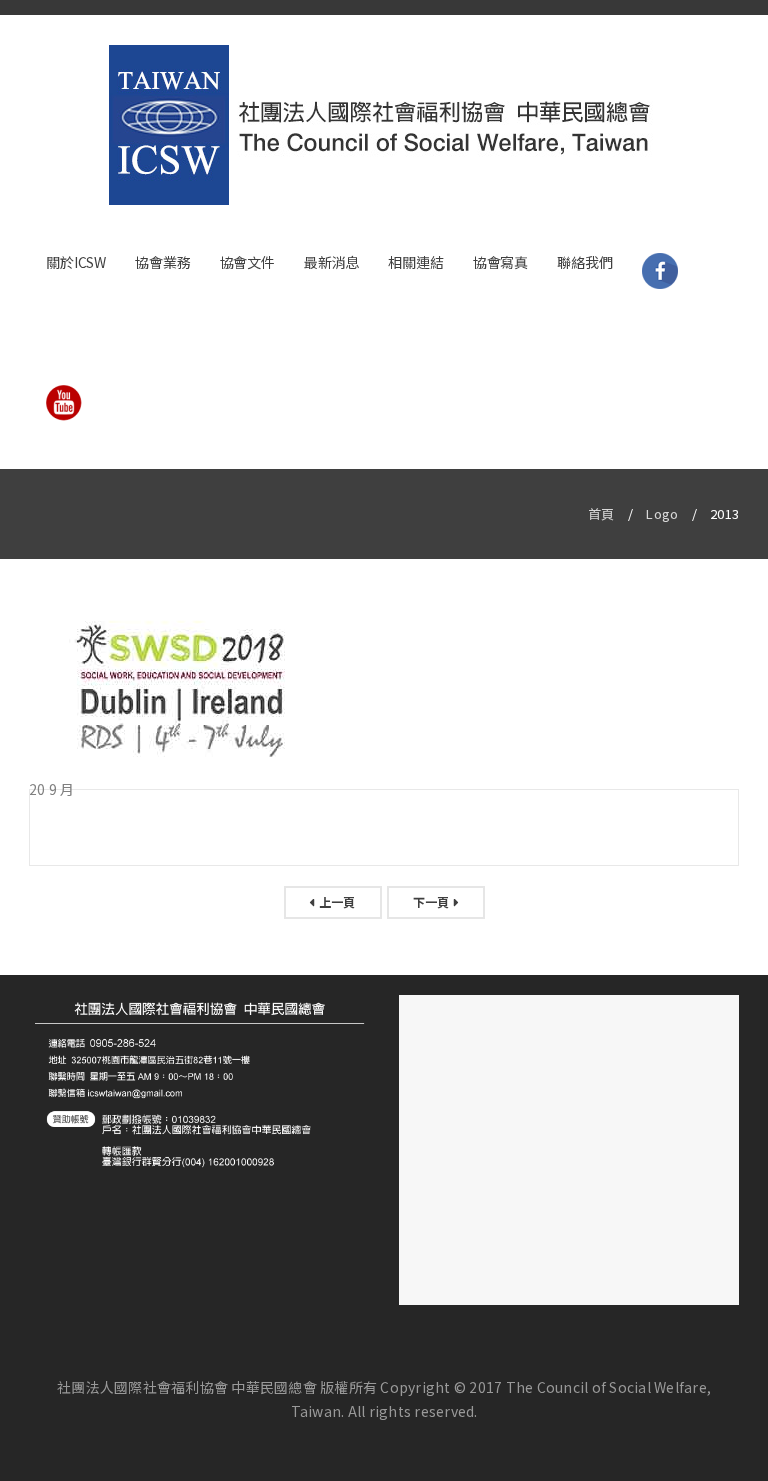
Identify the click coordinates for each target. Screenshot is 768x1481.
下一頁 (431, 901)
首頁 (601, 513)
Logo (662, 513)
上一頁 (337, 901)
